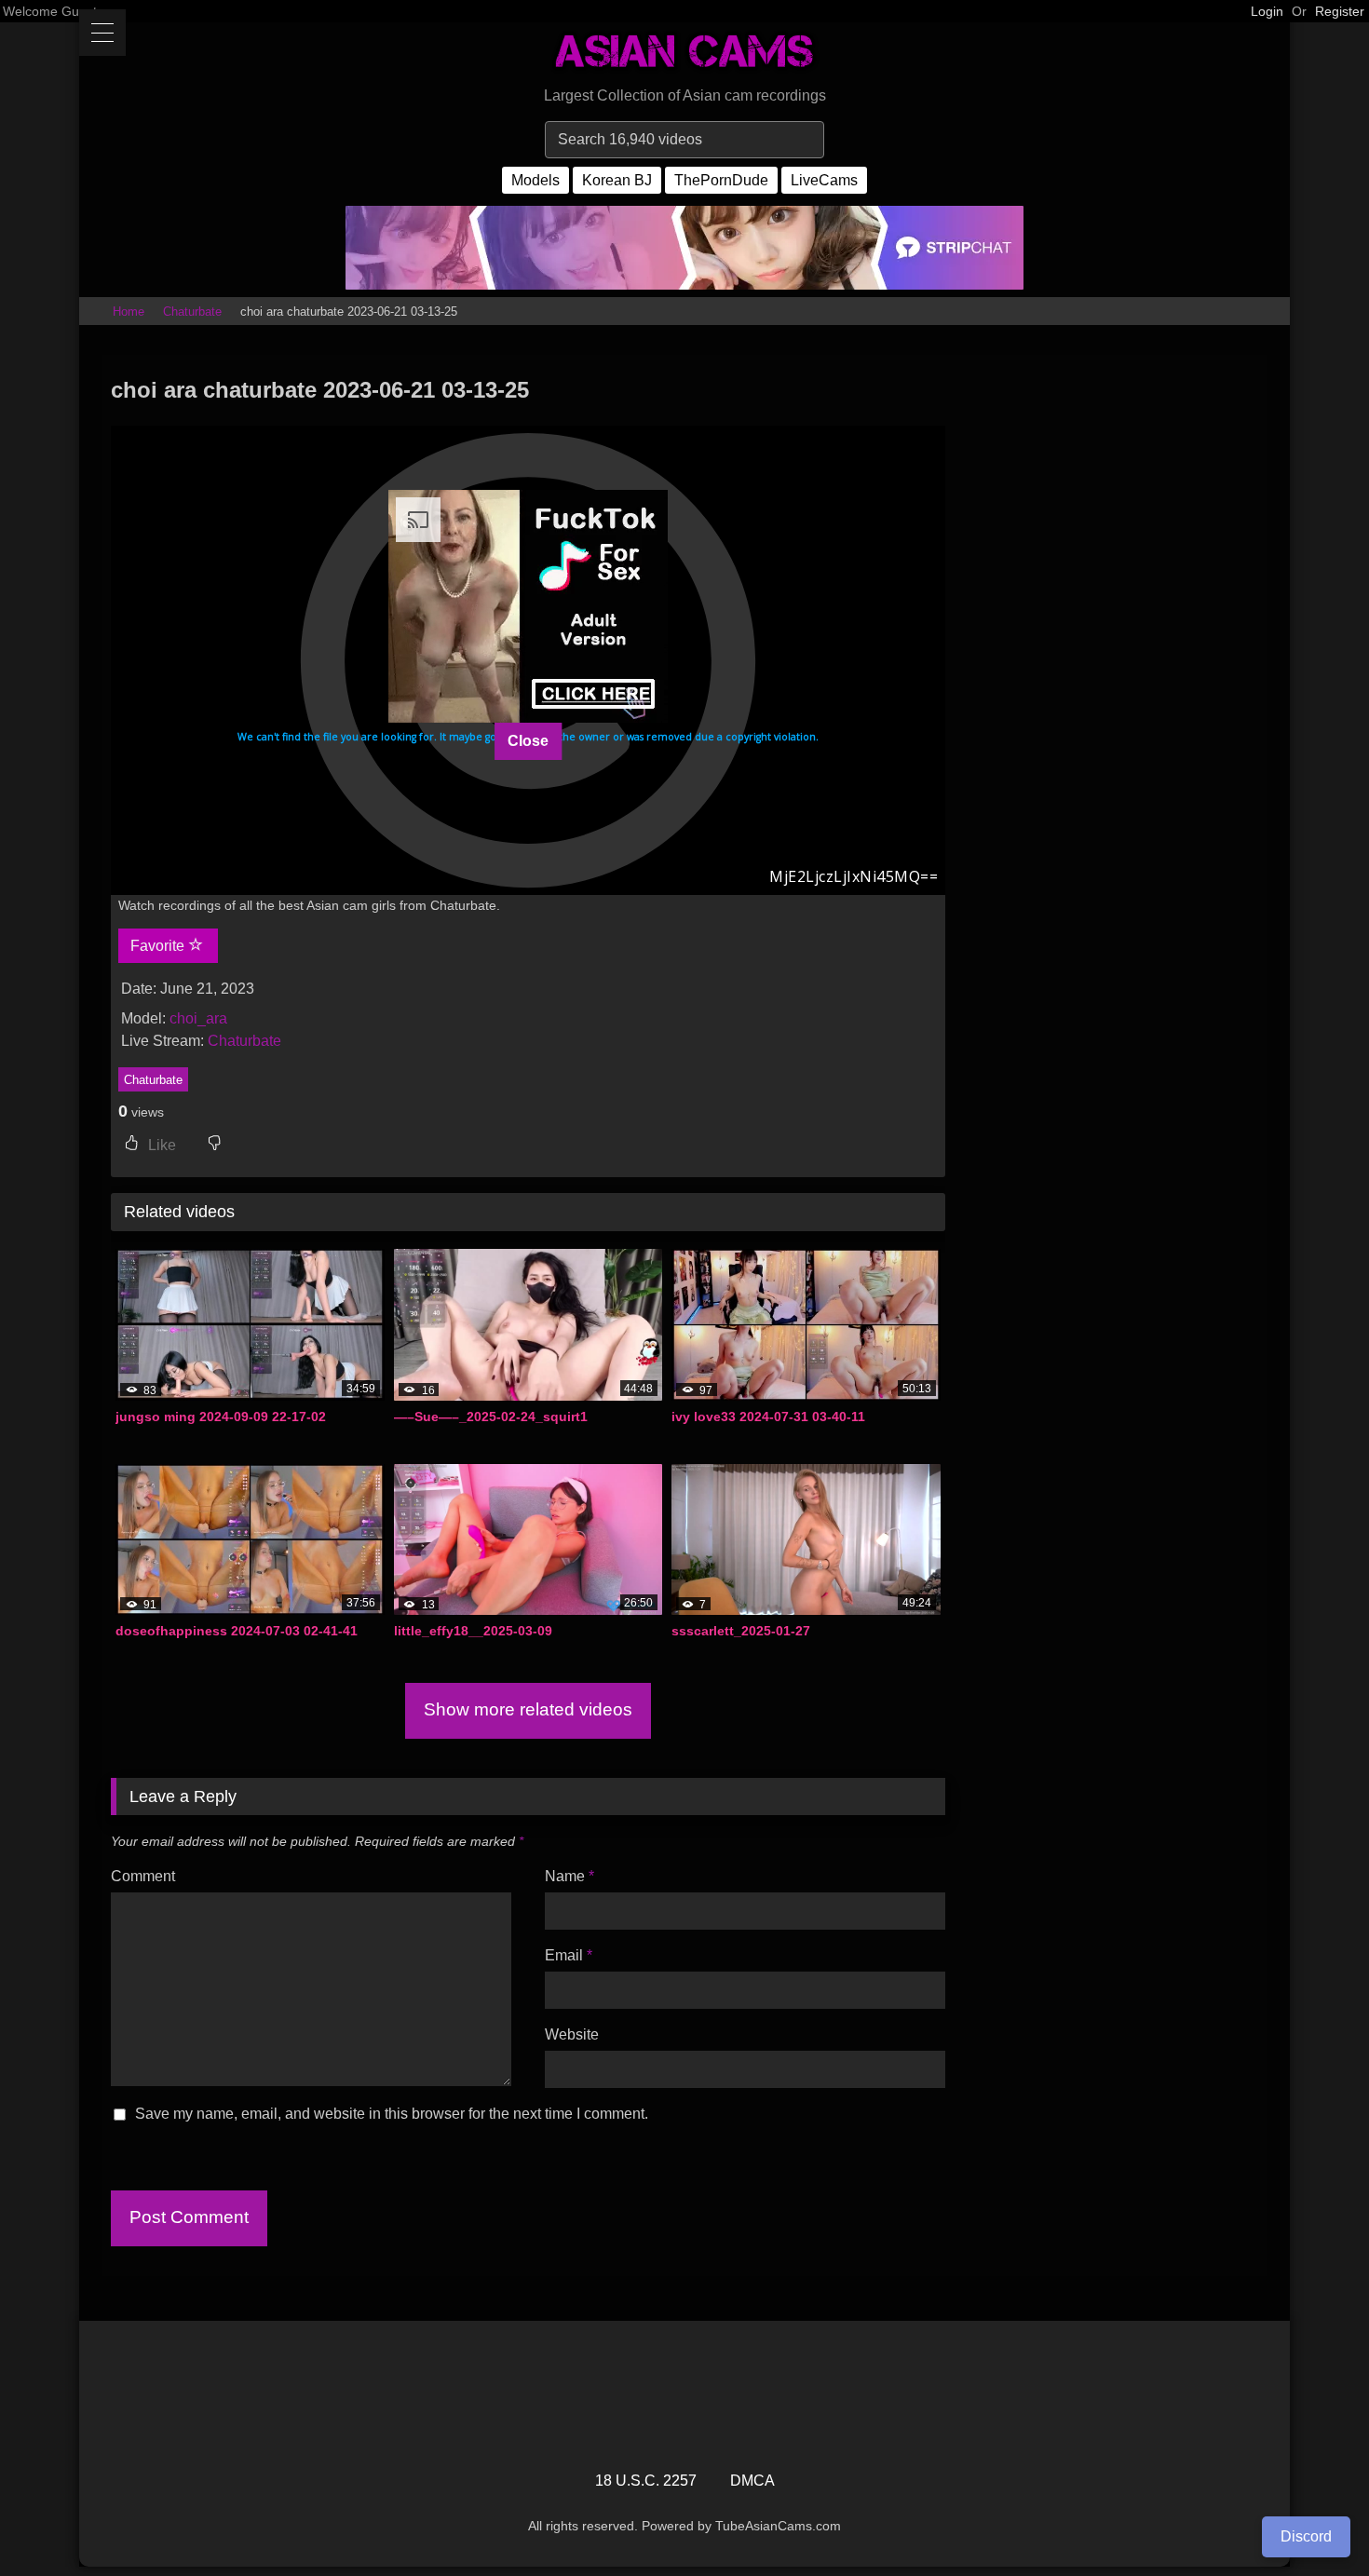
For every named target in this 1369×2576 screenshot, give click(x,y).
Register (1340, 11)
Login (1267, 11)
